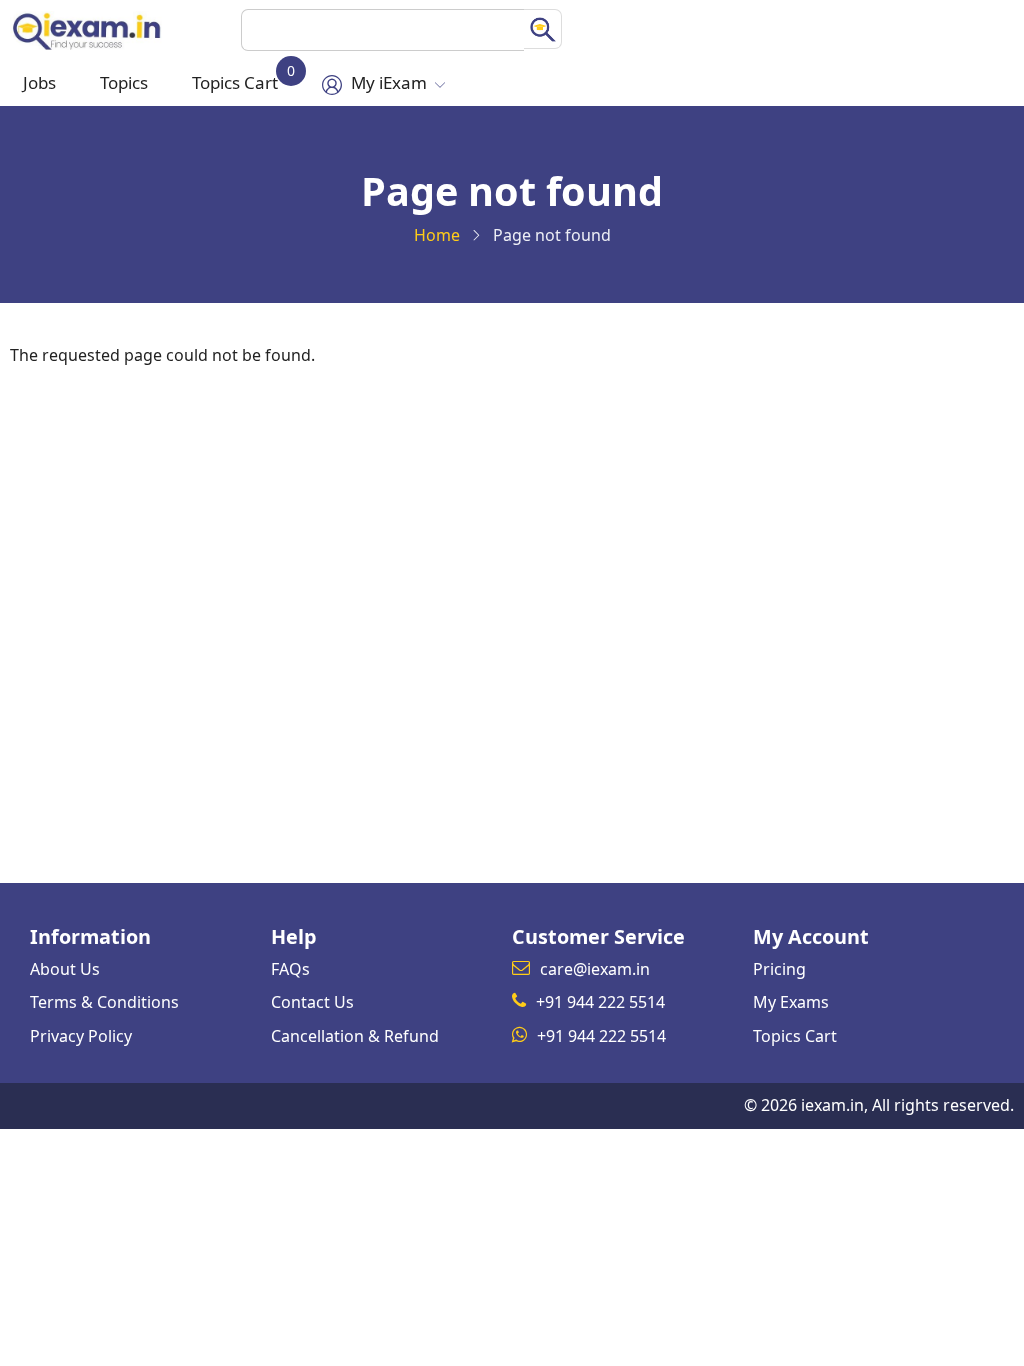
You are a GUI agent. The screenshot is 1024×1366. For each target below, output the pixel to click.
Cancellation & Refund (355, 1036)
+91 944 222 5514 (600, 1002)
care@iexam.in (595, 969)
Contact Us (312, 1002)
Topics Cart (240, 77)
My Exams (791, 1002)
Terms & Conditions (104, 1002)
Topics (124, 82)
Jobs (39, 82)
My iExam (389, 82)
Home (437, 235)
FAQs (290, 969)
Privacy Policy (81, 1036)
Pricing (779, 969)
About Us (65, 969)
